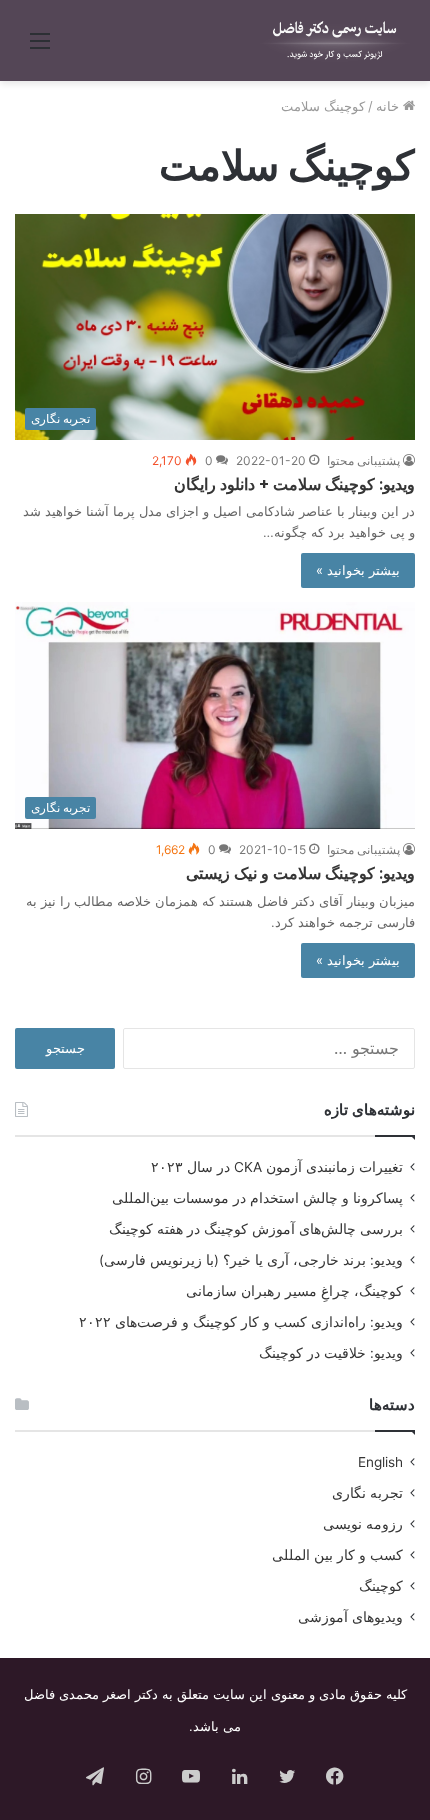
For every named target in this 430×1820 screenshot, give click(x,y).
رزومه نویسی (363, 1524)
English (380, 1462)
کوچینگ (381, 1586)
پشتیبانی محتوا (363, 460)
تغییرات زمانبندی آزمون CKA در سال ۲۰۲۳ (277, 1167)
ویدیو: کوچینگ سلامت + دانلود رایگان (294, 484)
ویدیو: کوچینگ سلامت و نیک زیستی (300, 873)
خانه (389, 106)
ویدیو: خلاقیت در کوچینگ (331, 1353)
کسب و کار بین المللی (337, 1555)
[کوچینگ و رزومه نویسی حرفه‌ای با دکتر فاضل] (335, 40)
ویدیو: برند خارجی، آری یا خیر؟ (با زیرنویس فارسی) (251, 1260)
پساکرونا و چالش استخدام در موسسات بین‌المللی (257, 1198)
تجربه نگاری (367, 1493)
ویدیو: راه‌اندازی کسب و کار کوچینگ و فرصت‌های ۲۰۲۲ (241, 1322)
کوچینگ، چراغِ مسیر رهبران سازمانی (294, 1291)
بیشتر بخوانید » (358, 570)
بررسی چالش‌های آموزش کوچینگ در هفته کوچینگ (256, 1229)
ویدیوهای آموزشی (350, 1617)
